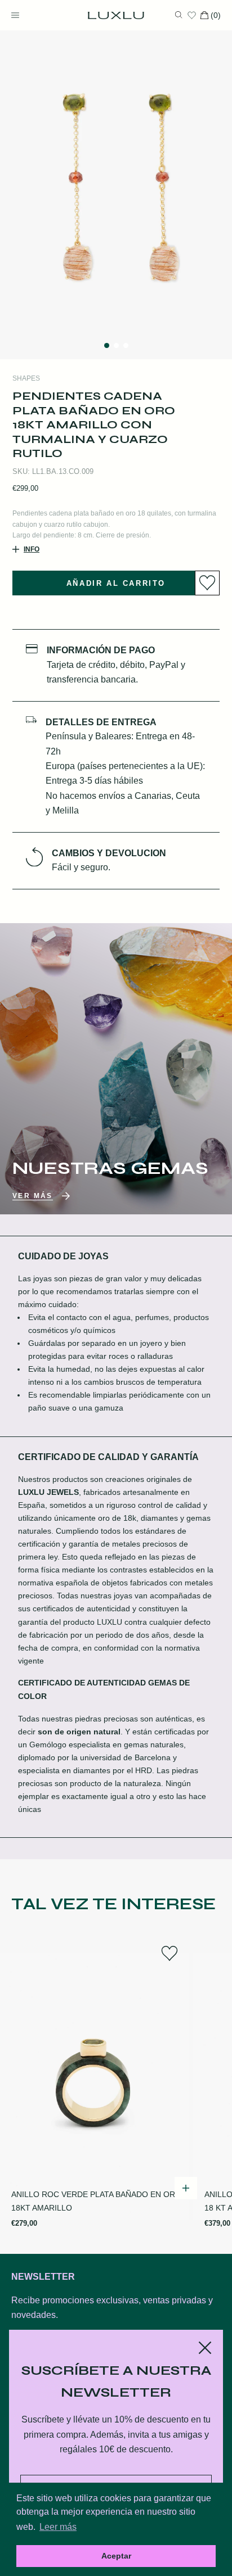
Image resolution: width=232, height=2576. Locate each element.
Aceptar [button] (116, 2556)
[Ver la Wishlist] (192, 15)
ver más (33, 1196)
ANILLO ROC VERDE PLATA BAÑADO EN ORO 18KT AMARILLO (96, 2201)
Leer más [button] (58, 2527)
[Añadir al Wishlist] (207, 583)
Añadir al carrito (116, 583)
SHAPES (26, 378)
